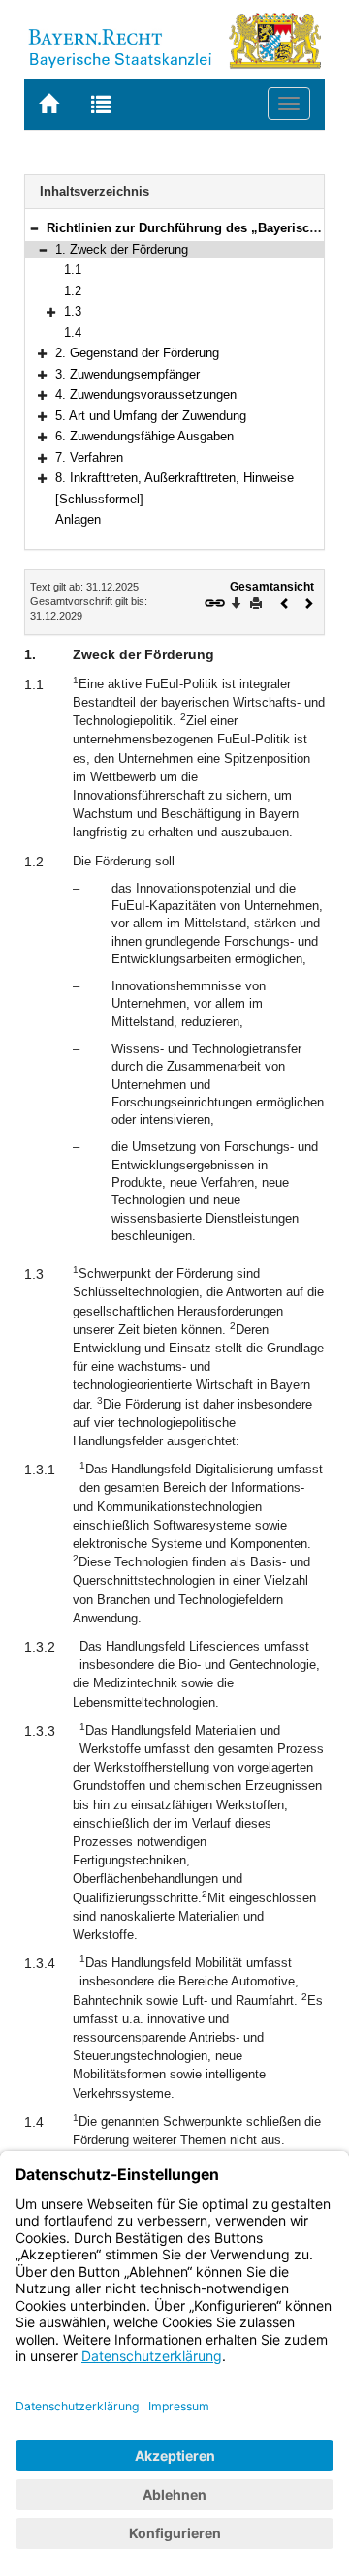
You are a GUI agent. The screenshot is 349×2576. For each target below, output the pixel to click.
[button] (34, 228)
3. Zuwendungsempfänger (127, 374)
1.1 (73, 270)
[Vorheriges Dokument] (285, 602)
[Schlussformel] (99, 499)
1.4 (73, 333)
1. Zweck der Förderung (122, 249)
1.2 (73, 291)
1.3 (73, 311)
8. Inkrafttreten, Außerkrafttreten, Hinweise (174, 478)
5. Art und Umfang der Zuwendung (151, 416)
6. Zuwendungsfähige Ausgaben (144, 436)
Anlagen (78, 519)
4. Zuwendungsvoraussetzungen (146, 394)
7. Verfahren (89, 457)
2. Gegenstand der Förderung (137, 353)
